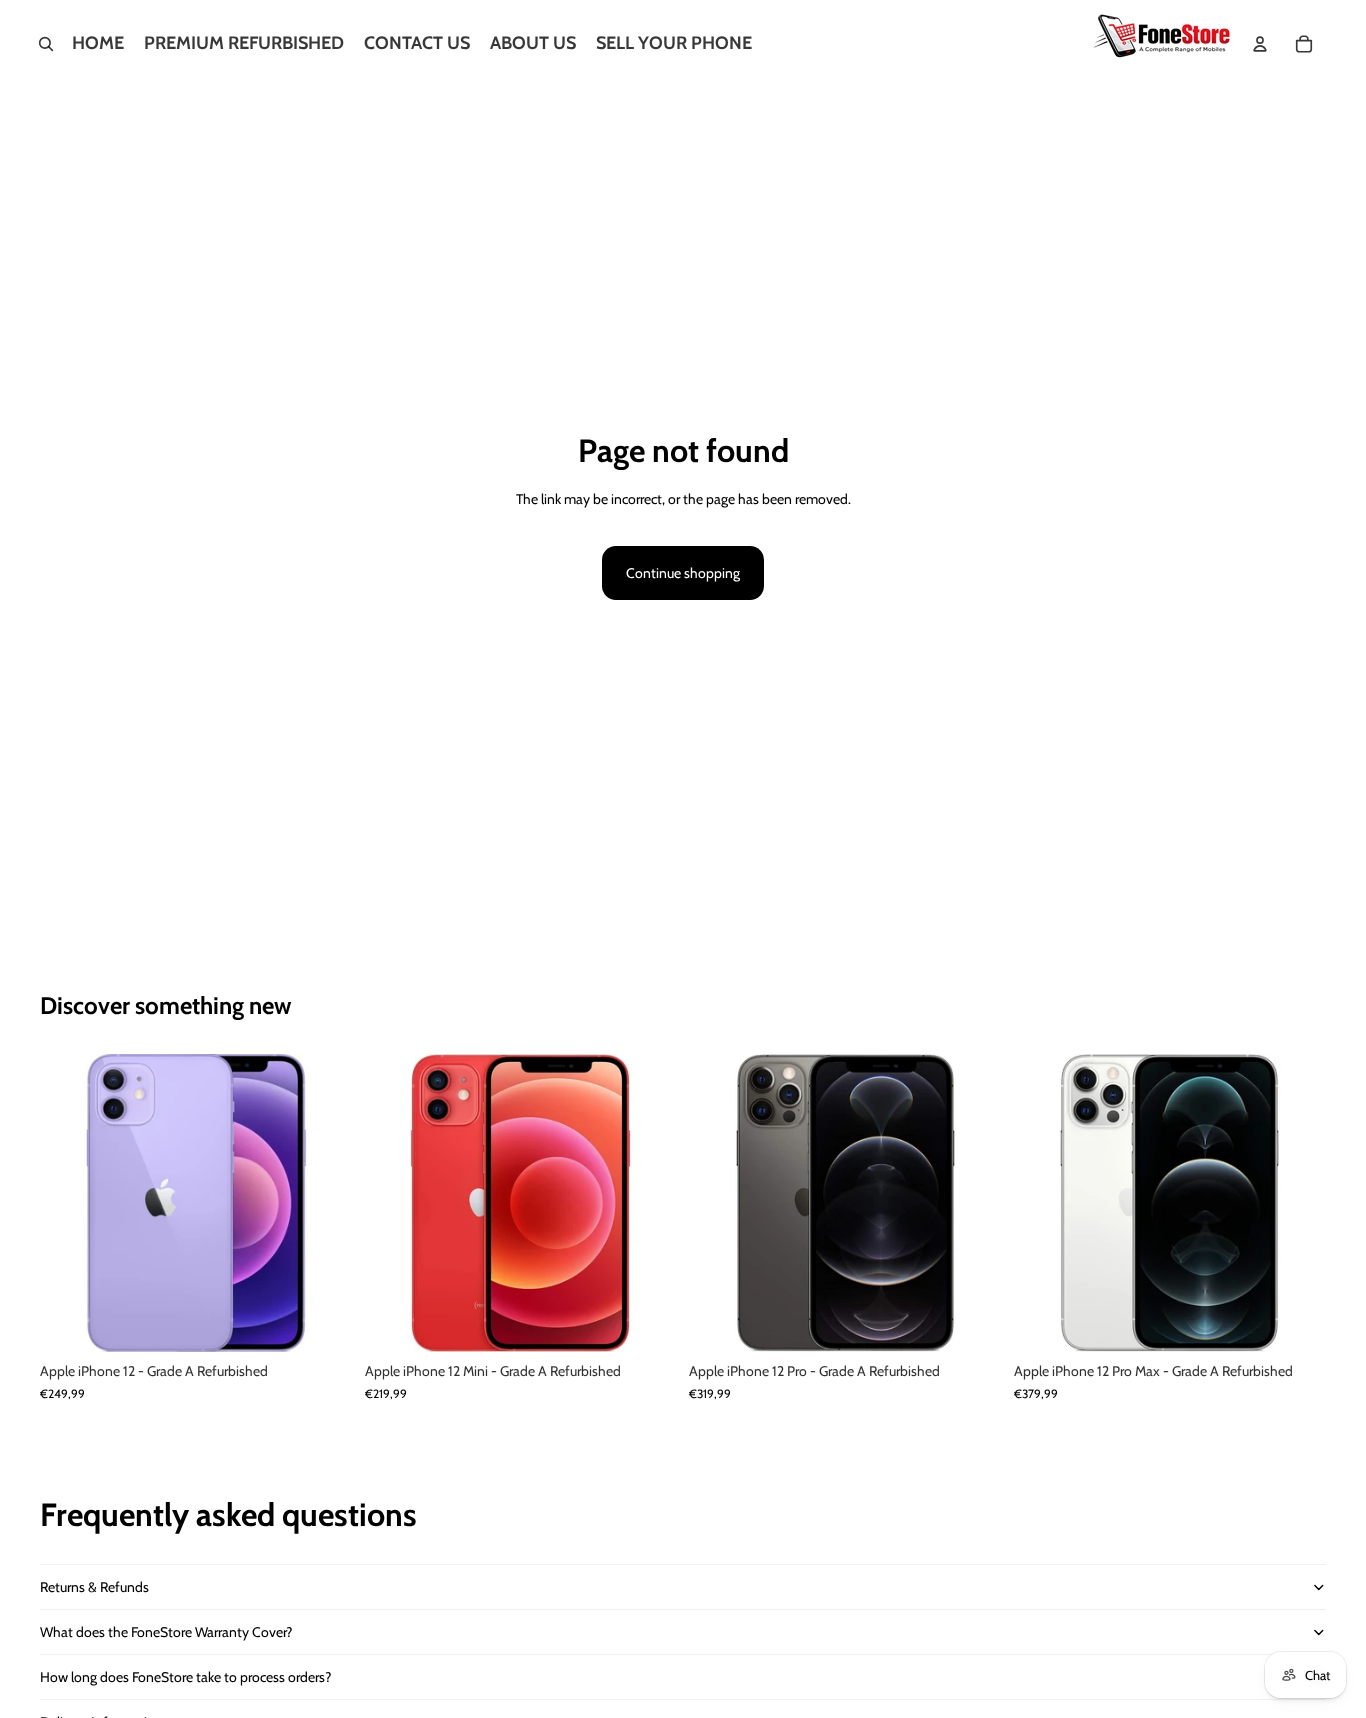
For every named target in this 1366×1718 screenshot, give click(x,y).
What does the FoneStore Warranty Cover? (166, 1632)
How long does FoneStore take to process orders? (185, 1677)
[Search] (46, 44)
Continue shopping (683, 573)
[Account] (1260, 44)
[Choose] (322, 1322)
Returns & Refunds (94, 1587)
